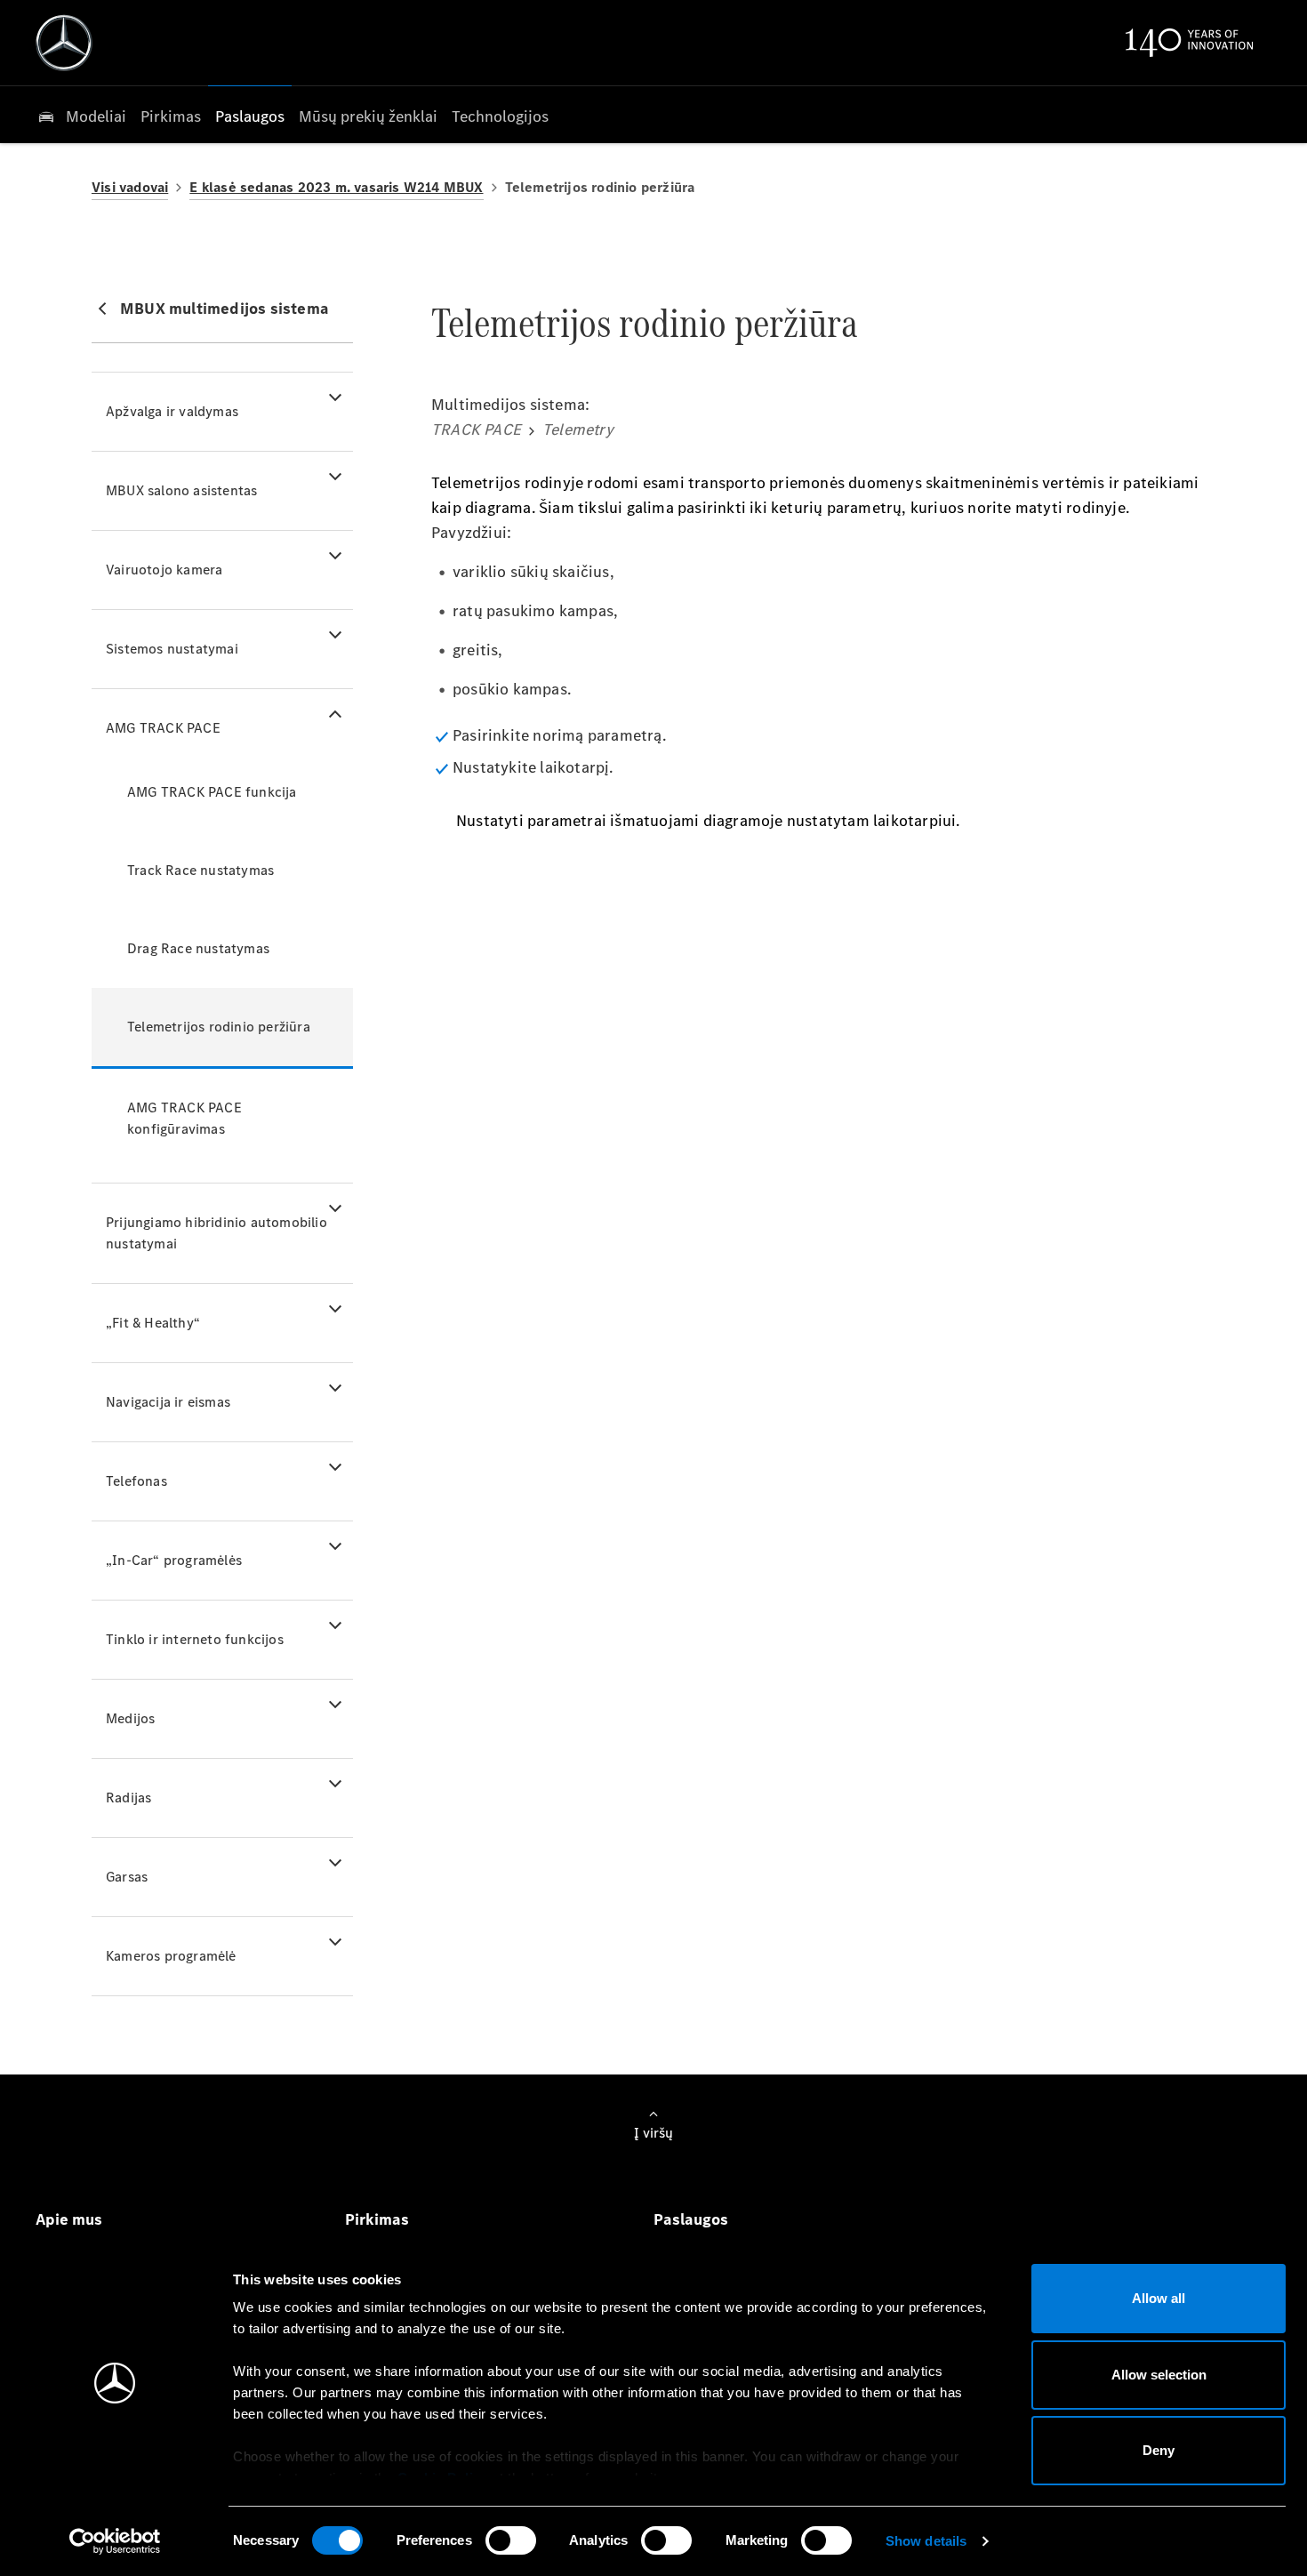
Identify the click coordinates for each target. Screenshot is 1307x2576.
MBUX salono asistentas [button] (181, 490)
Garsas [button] (127, 1877)
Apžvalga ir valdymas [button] (172, 411)
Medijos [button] (130, 1718)
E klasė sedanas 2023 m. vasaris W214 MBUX (336, 187)
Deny (1159, 2450)
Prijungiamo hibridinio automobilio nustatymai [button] (216, 1233)
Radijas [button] (128, 1798)
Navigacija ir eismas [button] (168, 1402)
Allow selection (1159, 2375)
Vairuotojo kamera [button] (164, 570)
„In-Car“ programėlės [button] (174, 1560)
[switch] (511, 2540)
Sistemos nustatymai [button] (172, 649)
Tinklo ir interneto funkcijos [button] (195, 1639)
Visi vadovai (130, 187)
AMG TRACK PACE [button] (163, 728)
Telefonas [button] (136, 1481)
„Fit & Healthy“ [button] (153, 1323)
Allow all (1159, 2298)
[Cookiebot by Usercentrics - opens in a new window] (115, 2541)
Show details (926, 2541)
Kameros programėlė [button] (171, 1956)
